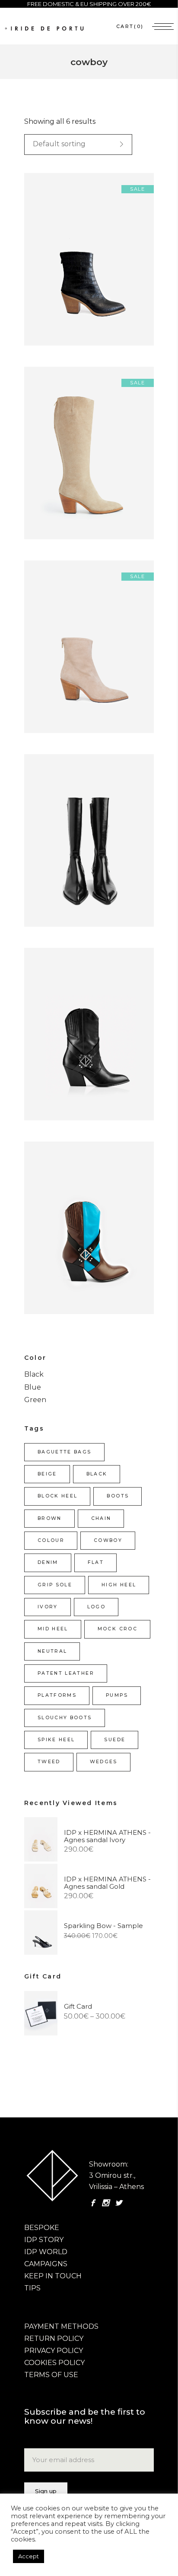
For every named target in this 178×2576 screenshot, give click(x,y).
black (97, 1474)
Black (34, 1374)
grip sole (55, 1585)
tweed (49, 1762)
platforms (57, 1695)
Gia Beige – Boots (59, 462)
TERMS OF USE (51, 2375)
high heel (119, 1585)
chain (101, 1518)
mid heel (53, 1629)
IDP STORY (44, 2240)
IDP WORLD (46, 2252)
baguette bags (65, 1452)
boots (118, 1496)
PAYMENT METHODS (61, 2326)
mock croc (118, 1629)
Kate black (47, 1043)
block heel (57, 1496)
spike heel (56, 1740)
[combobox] (78, 145)
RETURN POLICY (54, 2339)
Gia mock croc (54, 268)
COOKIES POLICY (54, 2363)
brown (50, 1518)
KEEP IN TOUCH (53, 2276)
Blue (33, 1387)
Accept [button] (29, 2556)
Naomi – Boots (55, 849)
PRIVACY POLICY (54, 2351)
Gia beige (45, 656)
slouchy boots (65, 1718)
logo (96, 1607)
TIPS (32, 2288)
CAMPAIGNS (46, 2264)
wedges (104, 1762)
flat (96, 1562)
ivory (48, 1607)
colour (51, 1540)
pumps (117, 1695)
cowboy (108, 1540)
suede (115, 1740)
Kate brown (49, 1237)
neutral (52, 1651)
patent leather (66, 1673)
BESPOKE (42, 2228)
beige (47, 1474)
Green (35, 1400)
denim (48, 1562)
